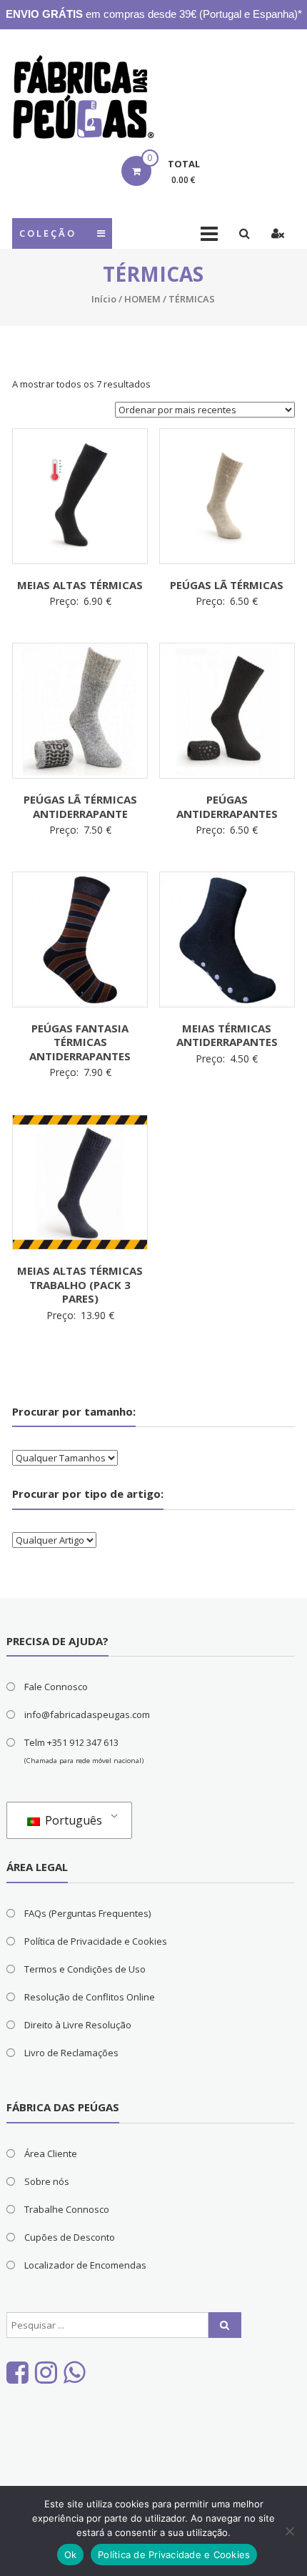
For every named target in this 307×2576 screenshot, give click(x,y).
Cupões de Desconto (70, 2237)
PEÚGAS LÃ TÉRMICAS (227, 585)
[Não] (289, 2531)
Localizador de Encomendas (85, 2265)
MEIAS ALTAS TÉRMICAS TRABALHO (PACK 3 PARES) (80, 1284)
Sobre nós (47, 2181)
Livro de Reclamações (71, 2053)
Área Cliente (51, 2153)
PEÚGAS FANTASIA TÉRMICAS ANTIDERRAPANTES (80, 1042)
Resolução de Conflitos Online (90, 1997)
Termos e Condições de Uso (85, 1969)
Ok (71, 2555)
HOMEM (142, 299)
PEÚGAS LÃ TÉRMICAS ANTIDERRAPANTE (80, 806)
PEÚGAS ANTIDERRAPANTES (227, 806)
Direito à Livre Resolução (78, 2025)
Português (72, 1820)
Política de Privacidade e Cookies (96, 1941)
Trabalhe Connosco (67, 2209)
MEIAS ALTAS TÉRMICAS (80, 585)
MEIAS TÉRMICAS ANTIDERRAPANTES (227, 1035)
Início (104, 299)
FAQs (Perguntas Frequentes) (87, 1913)
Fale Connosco (56, 1687)
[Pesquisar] (225, 2325)
